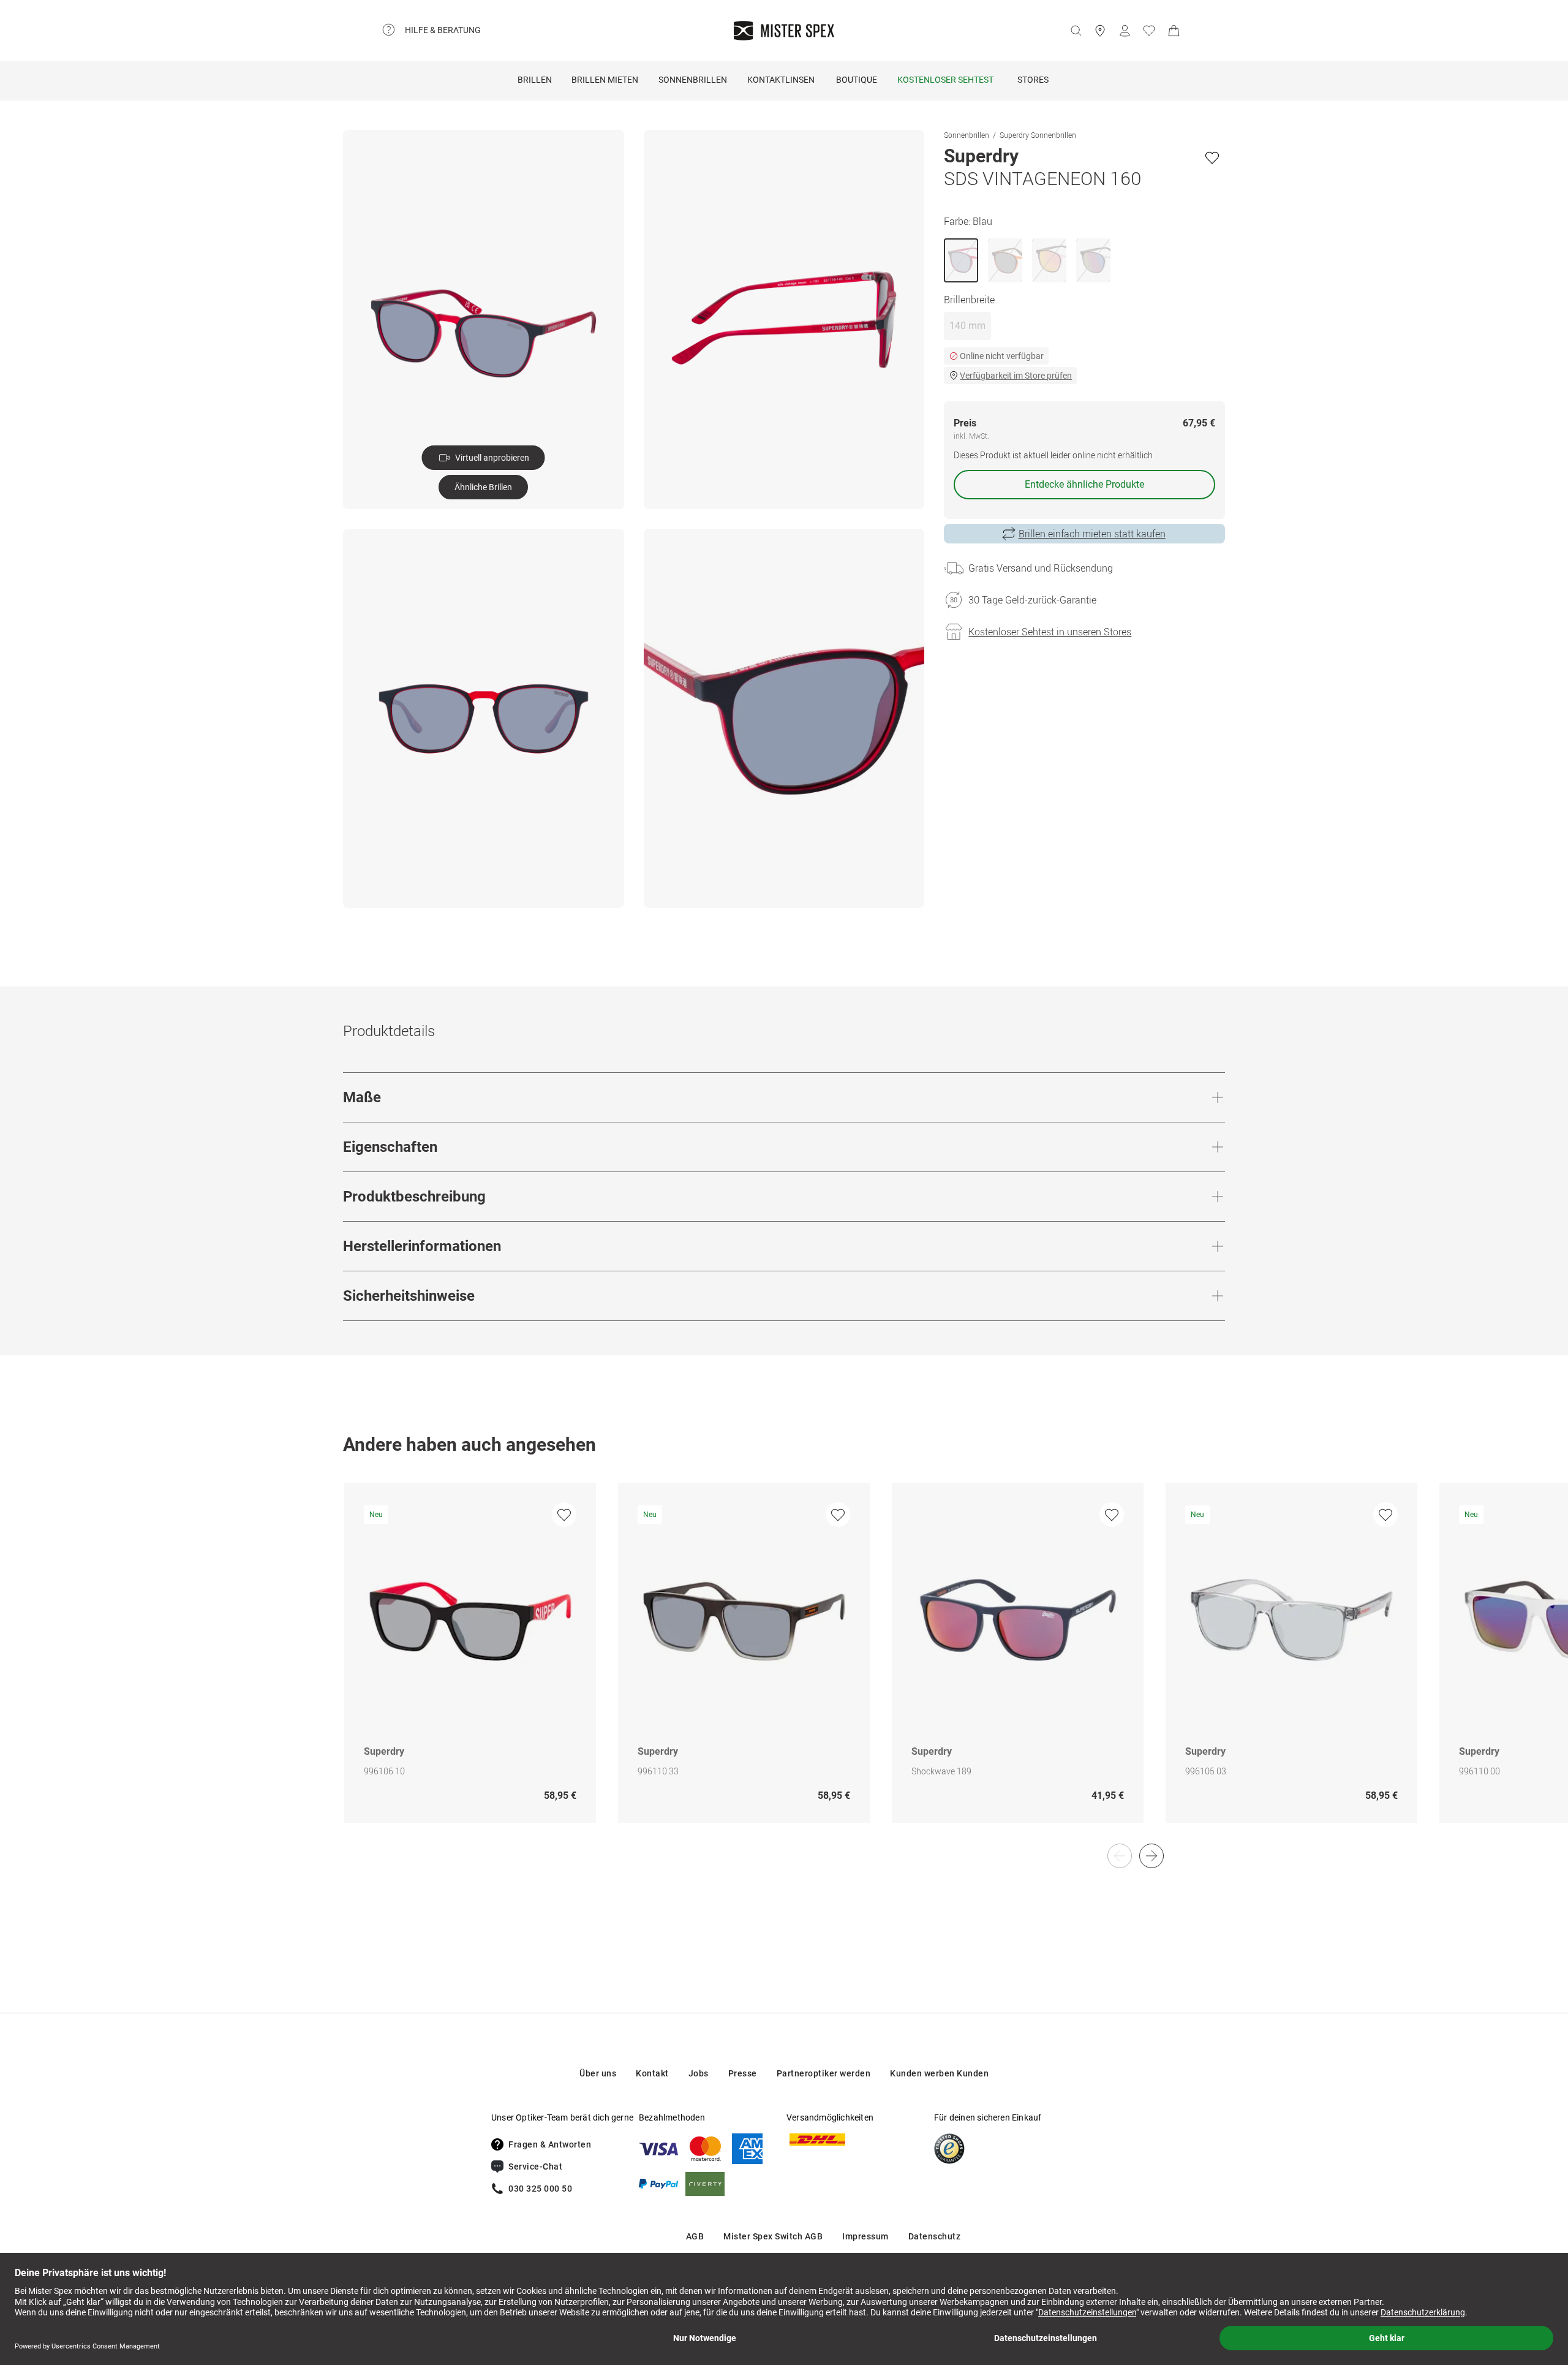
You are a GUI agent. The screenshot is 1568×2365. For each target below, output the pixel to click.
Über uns (598, 2073)
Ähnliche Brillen (483, 487)
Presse (743, 2073)
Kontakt (652, 2073)
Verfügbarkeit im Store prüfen (1016, 376)
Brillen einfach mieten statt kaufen (1092, 534)
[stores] (1100, 31)
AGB (695, 2236)
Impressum (865, 2236)
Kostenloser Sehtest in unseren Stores (1050, 632)
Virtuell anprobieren (492, 458)
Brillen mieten (605, 80)
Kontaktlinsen (781, 80)
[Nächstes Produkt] (1151, 1856)
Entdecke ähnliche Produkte (1084, 484)
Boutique (857, 80)
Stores (1033, 80)
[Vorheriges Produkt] (1120, 1856)
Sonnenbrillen (693, 80)
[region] (784, 1666)
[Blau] (961, 260)
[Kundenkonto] (1125, 31)
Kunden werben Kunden (939, 2073)
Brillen (535, 80)
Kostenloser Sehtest (945, 80)
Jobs (699, 2073)
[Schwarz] (1049, 260)
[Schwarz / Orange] (1005, 260)
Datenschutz (935, 2236)
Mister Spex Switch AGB (773, 2236)
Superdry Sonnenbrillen (1038, 135)
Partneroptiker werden (824, 2073)
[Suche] (1076, 31)
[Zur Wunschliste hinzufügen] (1212, 157)
